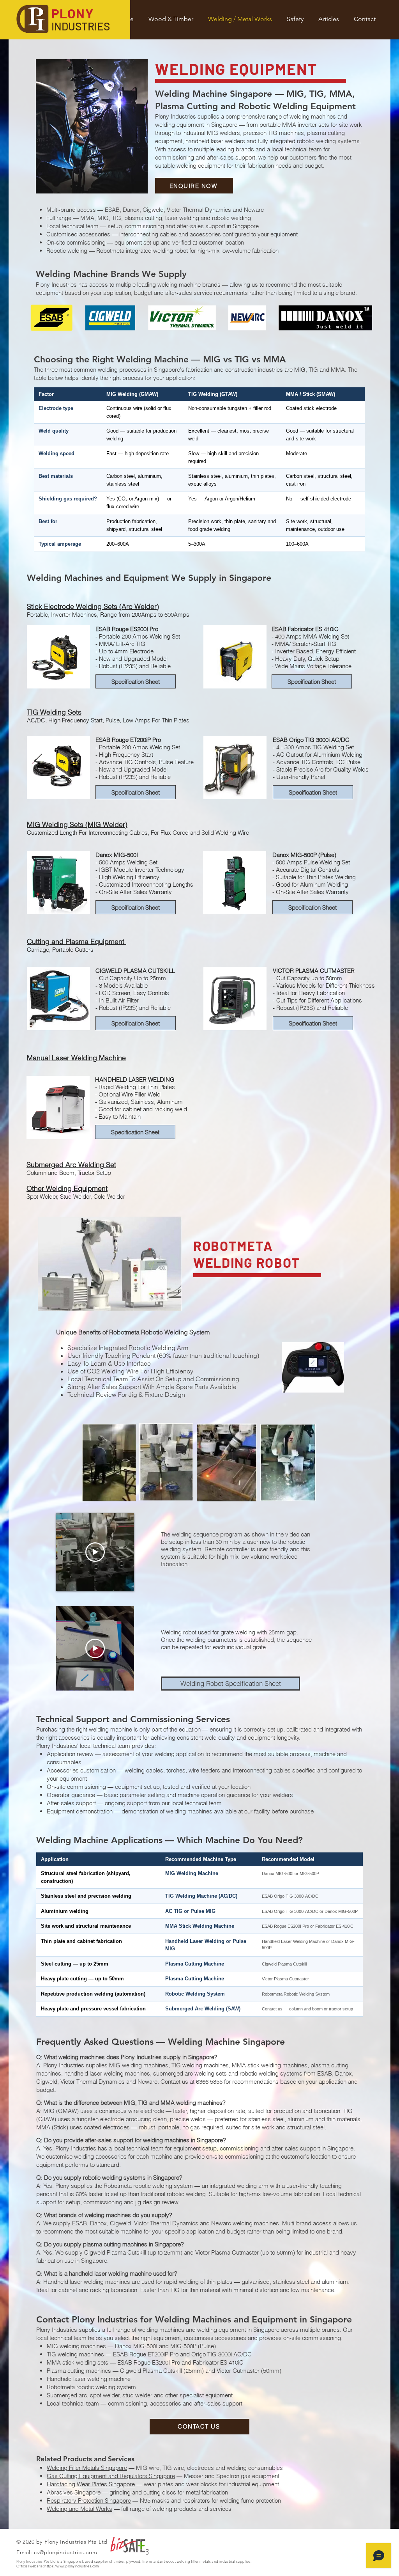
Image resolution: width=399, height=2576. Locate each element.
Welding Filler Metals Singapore (87, 2468)
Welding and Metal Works (79, 2509)
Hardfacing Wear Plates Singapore (91, 2484)
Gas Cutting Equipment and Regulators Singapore (111, 2476)
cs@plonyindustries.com (65, 2552)
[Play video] (95, 1552)
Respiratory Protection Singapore (89, 2501)
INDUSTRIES (81, 26)
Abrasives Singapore (74, 2492)
